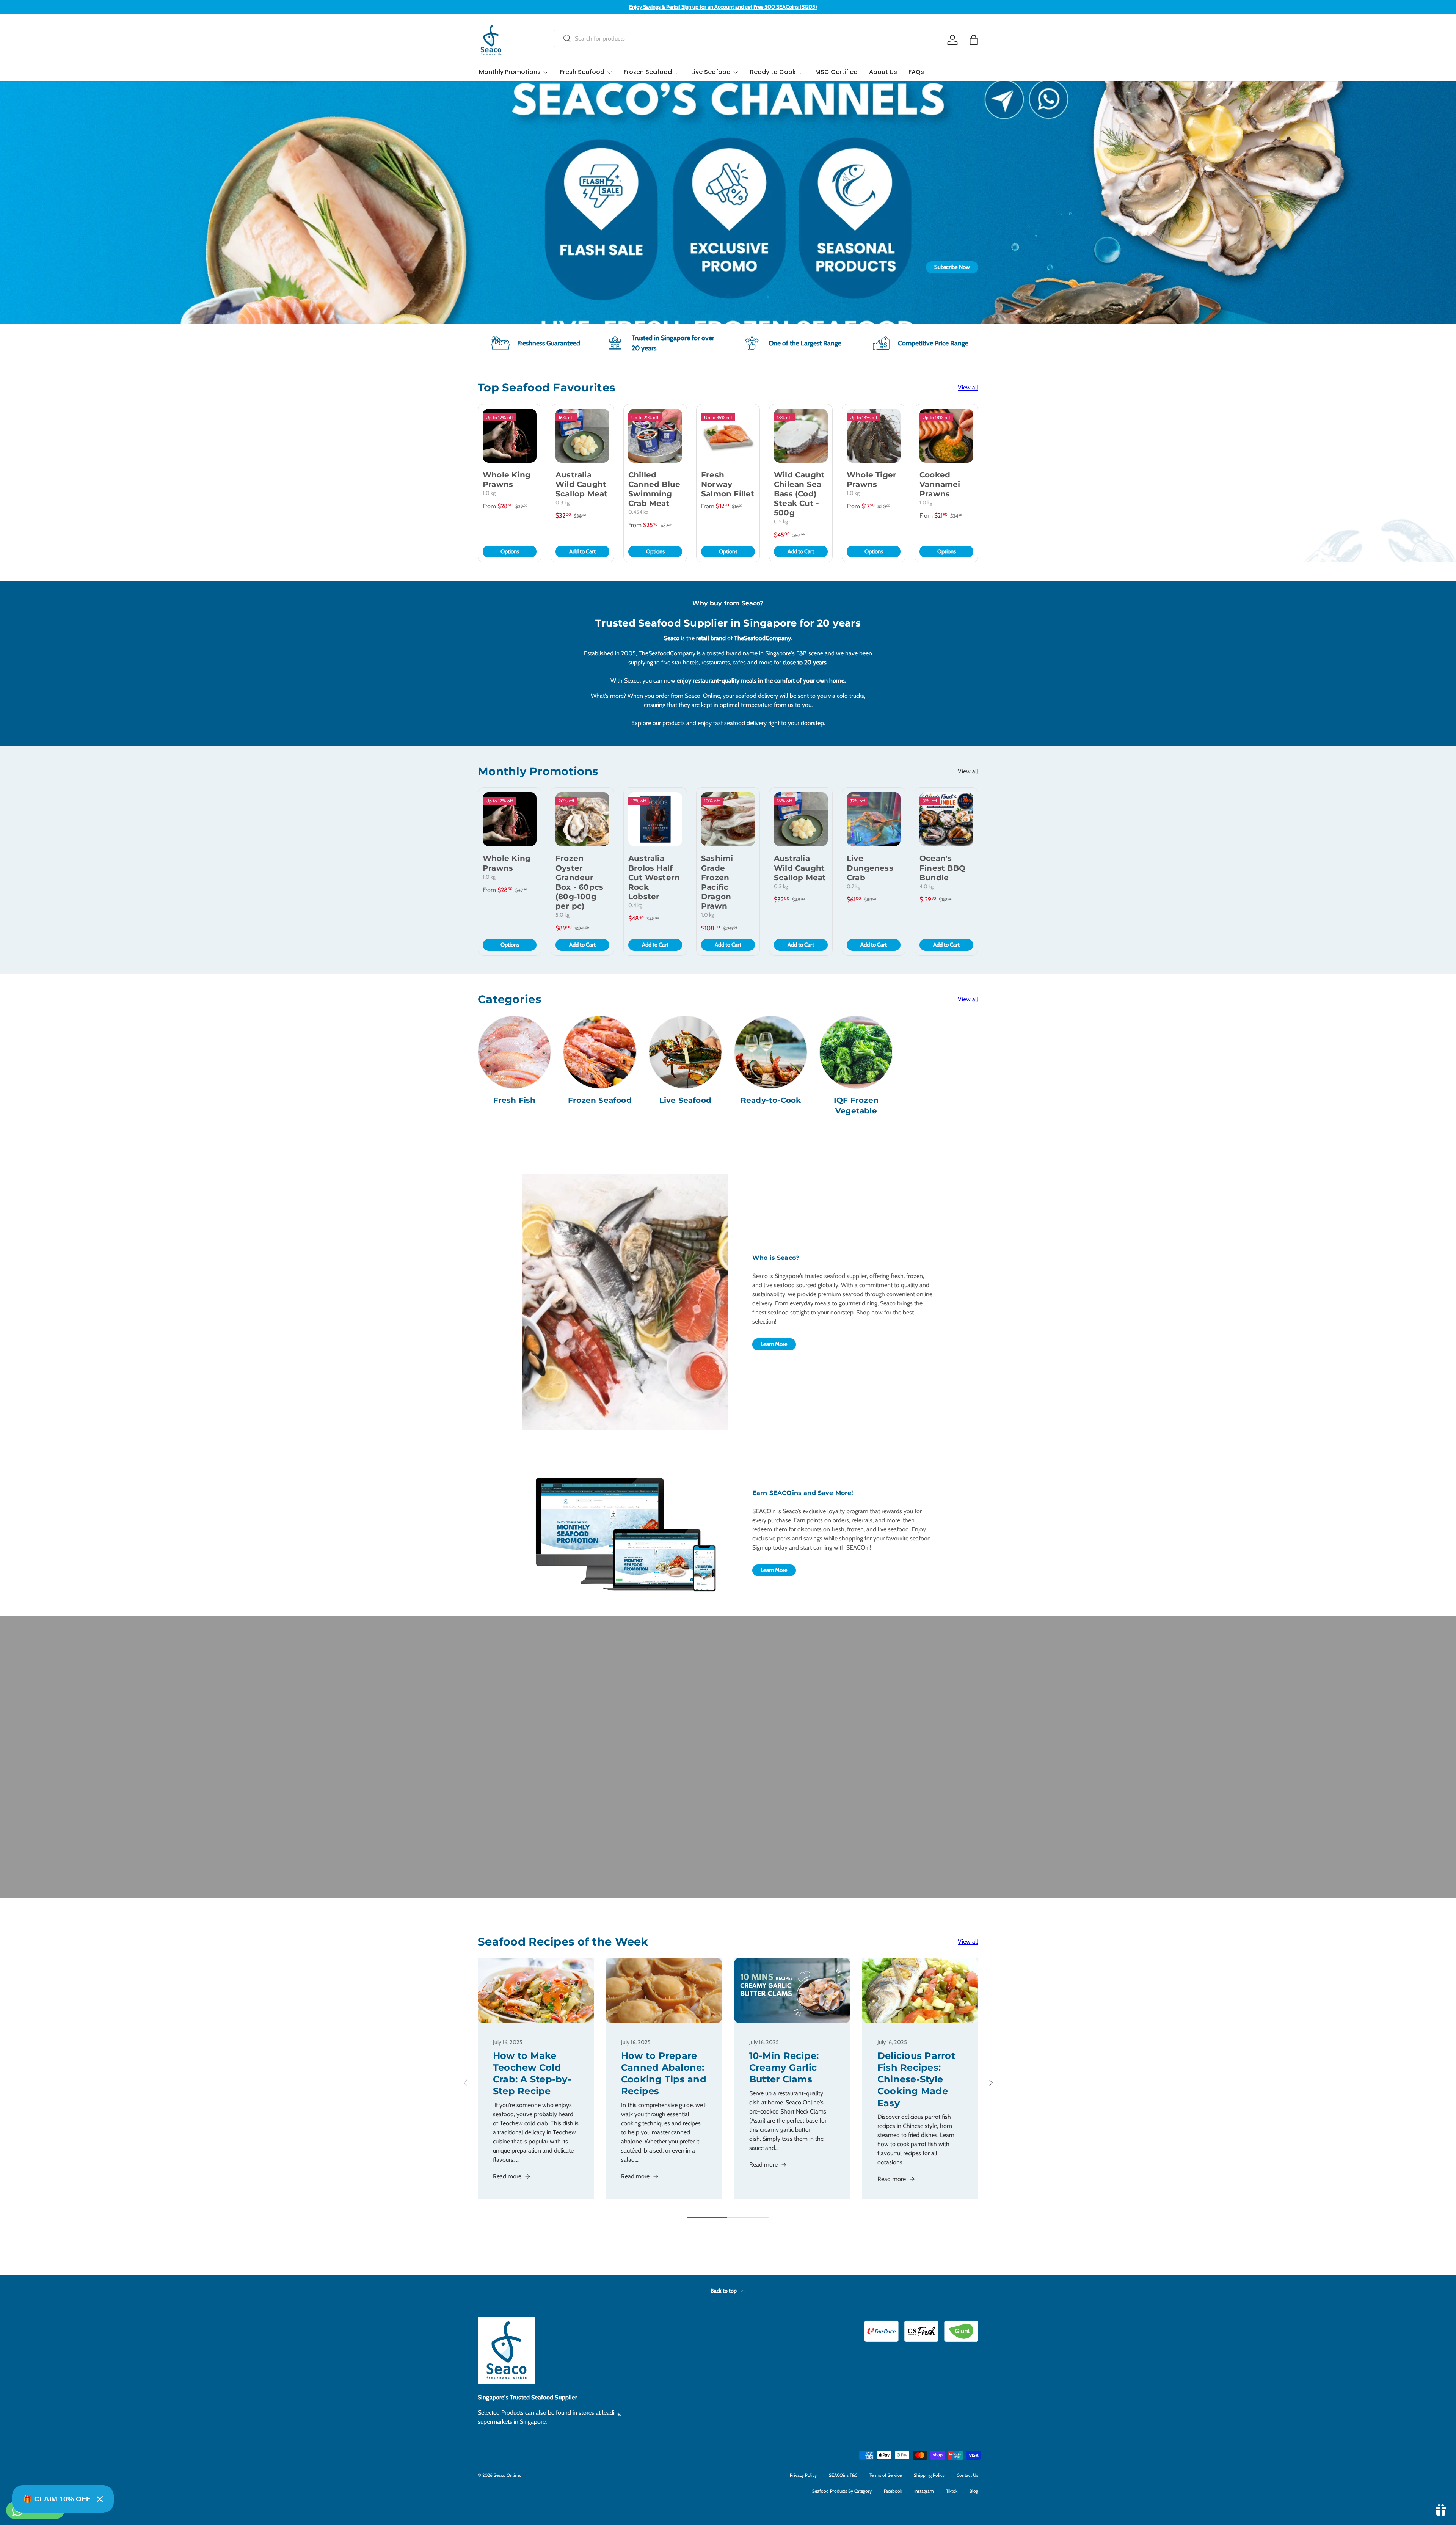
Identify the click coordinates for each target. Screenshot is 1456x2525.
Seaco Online (507, 2475)
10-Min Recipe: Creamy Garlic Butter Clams (784, 2067)
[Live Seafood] (685, 1052)
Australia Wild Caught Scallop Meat (581, 484)
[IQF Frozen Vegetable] (856, 1052)
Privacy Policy (803, 2475)
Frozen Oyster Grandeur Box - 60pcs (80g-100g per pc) (579, 882)
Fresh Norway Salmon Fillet (728, 484)
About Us (883, 72)
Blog (974, 2491)
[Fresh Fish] (514, 1052)
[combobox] (724, 38)
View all (968, 387)
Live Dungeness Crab (870, 868)
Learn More (774, 1344)
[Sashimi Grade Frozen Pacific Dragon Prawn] (728, 819)
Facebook (893, 2491)
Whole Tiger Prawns (872, 480)
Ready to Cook (773, 72)
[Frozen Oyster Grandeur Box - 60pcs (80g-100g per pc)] (582, 819)
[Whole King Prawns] (510, 436)
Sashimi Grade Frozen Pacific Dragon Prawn (717, 882)
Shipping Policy (929, 2475)
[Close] (100, 2499)
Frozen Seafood (648, 72)
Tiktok (952, 2491)
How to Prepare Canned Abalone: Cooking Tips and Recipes (664, 2074)
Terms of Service (886, 2475)
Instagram (924, 2491)
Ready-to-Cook (771, 1100)
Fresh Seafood (582, 72)
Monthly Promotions (510, 72)
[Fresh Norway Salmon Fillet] (728, 436)
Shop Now (728, 267)
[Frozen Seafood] (600, 1052)
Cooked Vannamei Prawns (940, 484)
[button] (974, 40)
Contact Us (967, 2475)
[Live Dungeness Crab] (874, 819)
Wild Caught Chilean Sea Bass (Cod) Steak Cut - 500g (799, 494)
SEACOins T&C (843, 2475)
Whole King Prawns (507, 480)
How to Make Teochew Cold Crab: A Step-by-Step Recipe (532, 2074)
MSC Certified (836, 72)
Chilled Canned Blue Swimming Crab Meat (654, 489)
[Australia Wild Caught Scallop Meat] (582, 436)
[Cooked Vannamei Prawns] (946, 436)
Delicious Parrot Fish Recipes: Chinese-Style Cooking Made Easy (916, 2079)
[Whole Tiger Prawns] (874, 436)
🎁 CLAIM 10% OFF (57, 2499)
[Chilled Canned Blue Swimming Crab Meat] (655, 436)
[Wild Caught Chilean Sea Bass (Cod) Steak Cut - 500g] (801, 436)
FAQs (916, 72)
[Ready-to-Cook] (771, 1052)
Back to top (724, 2291)
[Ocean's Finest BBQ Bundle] (946, 819)
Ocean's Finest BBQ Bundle (942, 868)
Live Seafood (711, 72)
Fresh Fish (515, 1100)
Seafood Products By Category (842, 2491)
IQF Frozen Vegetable (856, 1105)
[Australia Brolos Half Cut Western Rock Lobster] (655, 819)
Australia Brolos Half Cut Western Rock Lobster (654, 877)
